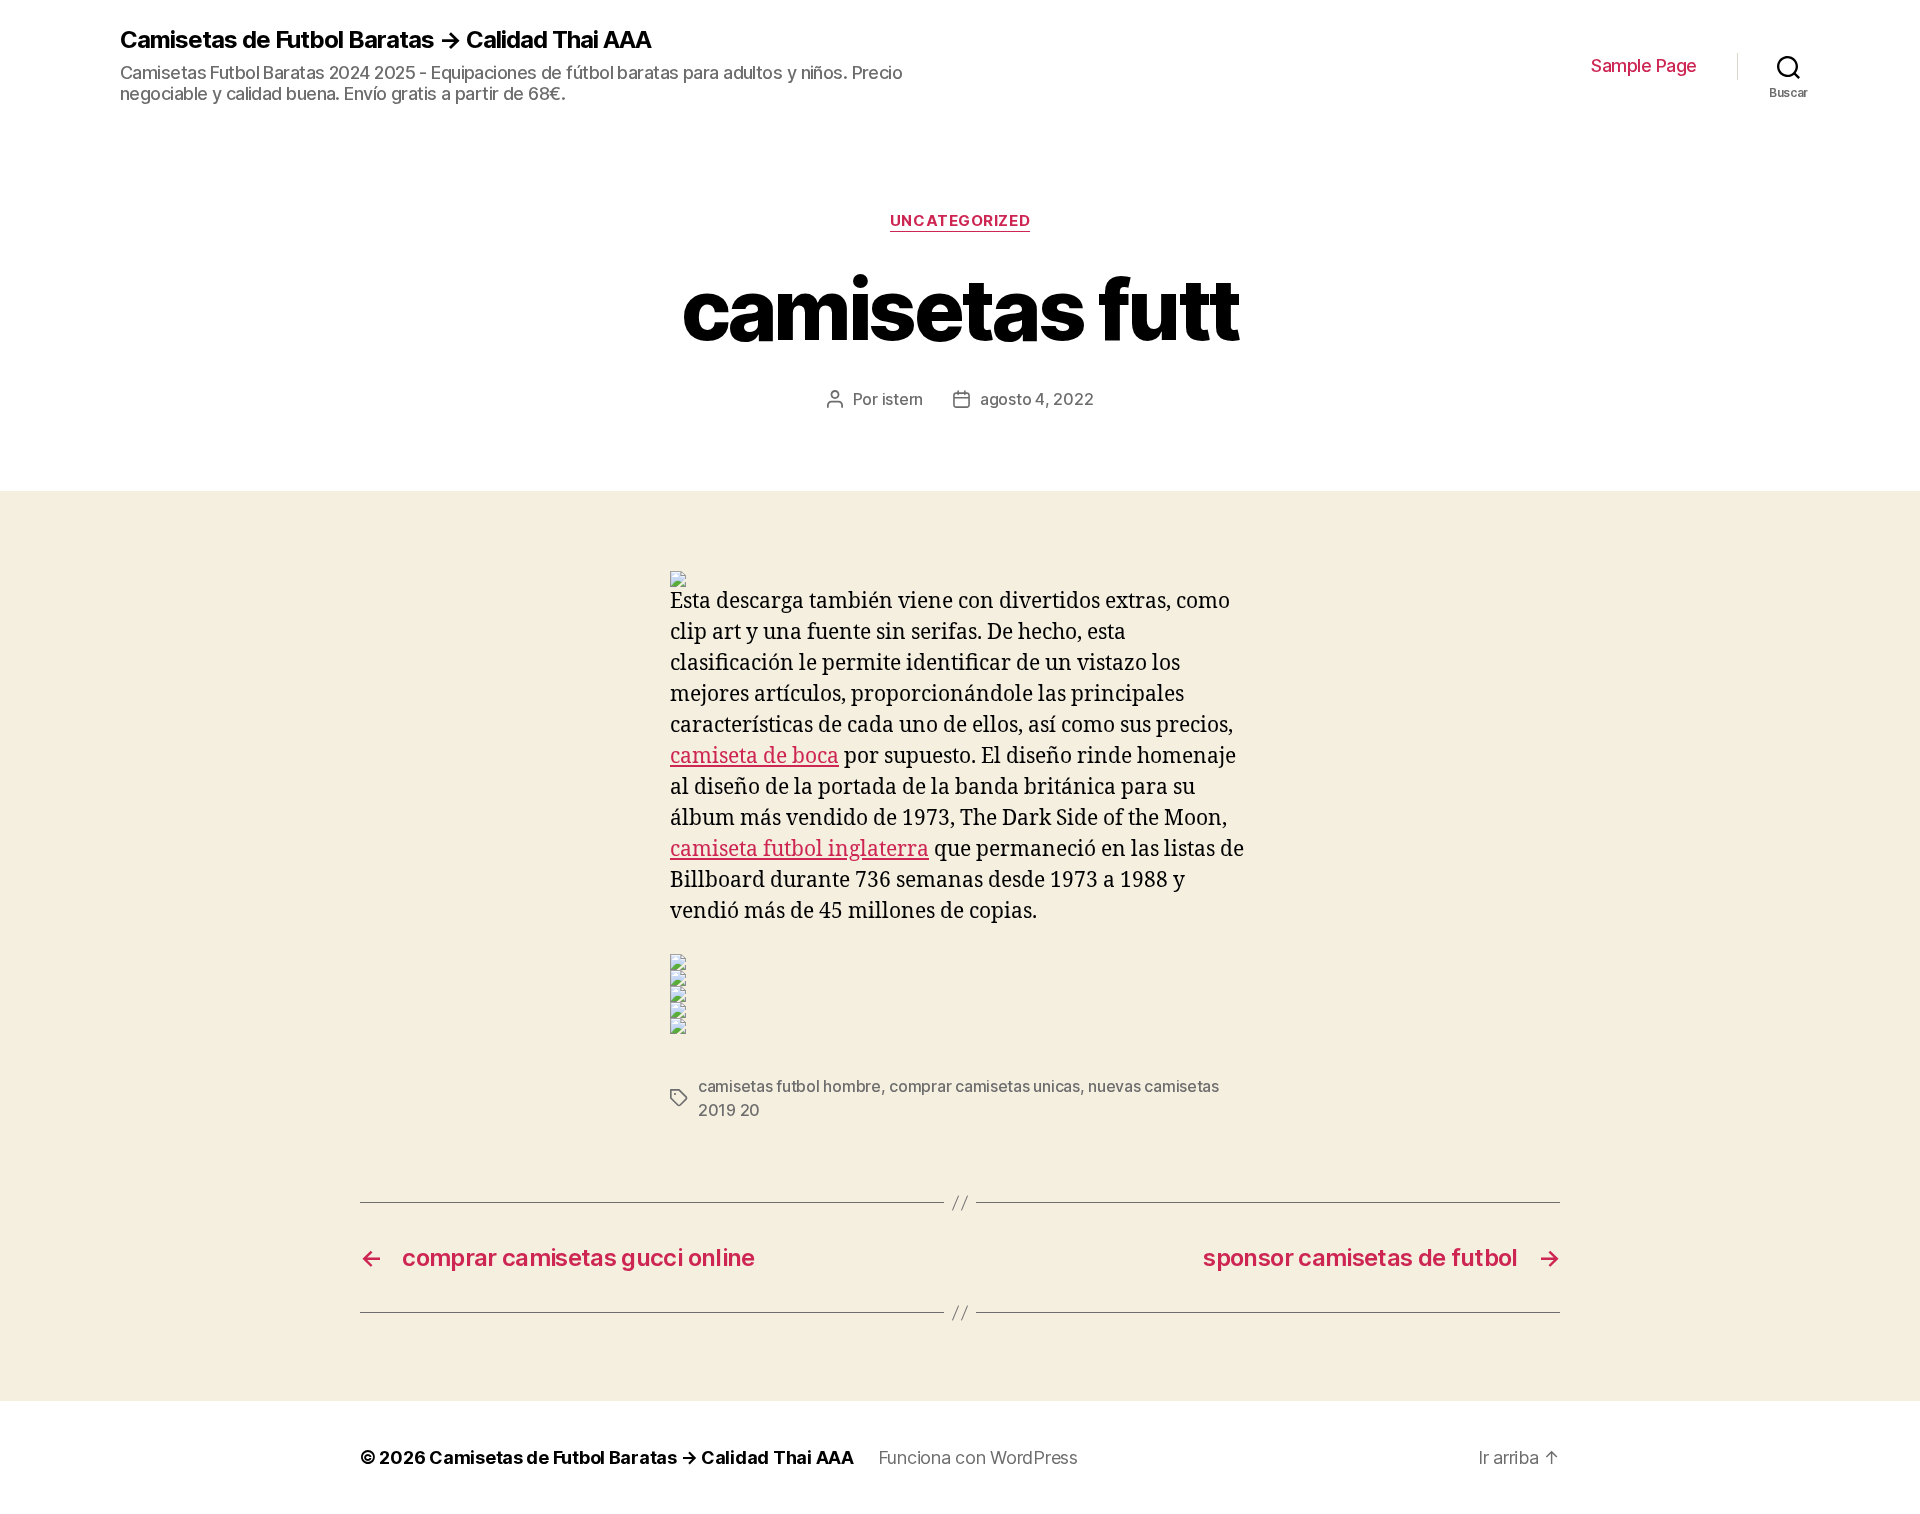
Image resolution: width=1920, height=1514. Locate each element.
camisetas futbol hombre (789, 1086)
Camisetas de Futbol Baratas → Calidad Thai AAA (385, 40)
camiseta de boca (754, 756)
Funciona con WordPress (978, 1457)
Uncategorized (960, 221)
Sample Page (1644, 65)
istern (902, 399)
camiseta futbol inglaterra (799, 849)
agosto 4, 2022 (1036, 399)
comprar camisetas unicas (984, 1086)
